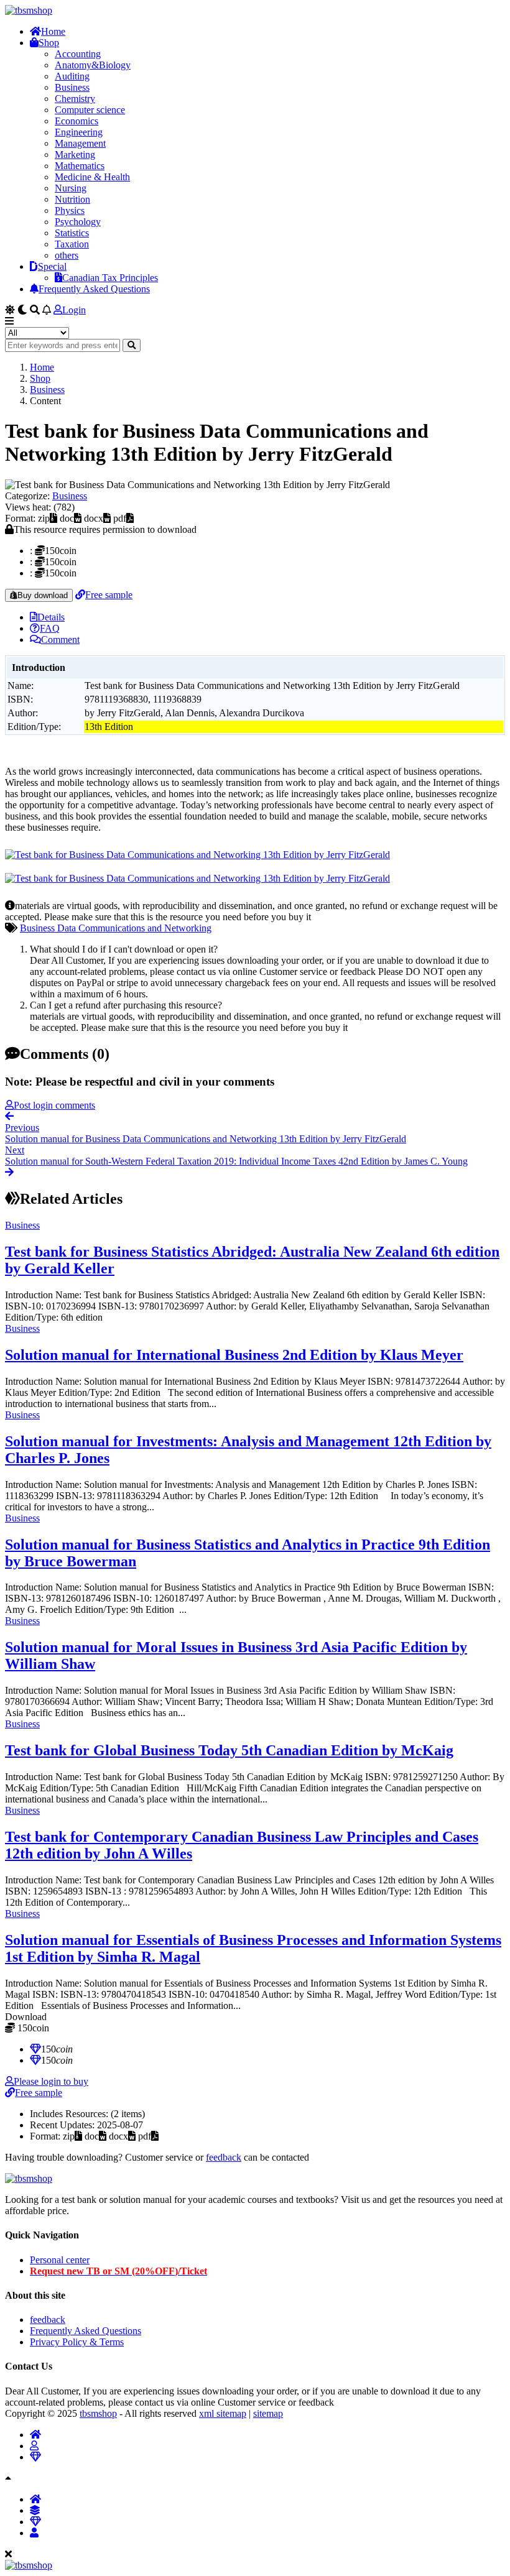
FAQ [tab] (50, 628)
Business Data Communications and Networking (116, 928)
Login (74, 310)
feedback (224, 2157)
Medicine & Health (92, 177)
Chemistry (75, 99)
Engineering (79, 132)
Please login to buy (51, 2081)
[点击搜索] (132, 345)
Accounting (78, 54)
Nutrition (72, 199)
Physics (70, 210)
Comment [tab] (60, 639)
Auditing (72, 76)
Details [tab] (51, 617)
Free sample (109, 595)
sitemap (268, 2413)
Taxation (72, 244)
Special (52, 266)
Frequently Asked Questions (94, 289)
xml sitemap (223, 2413)
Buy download (43, 595)
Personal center (60, 2260)
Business (72, 87)
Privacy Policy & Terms (77, 2342)
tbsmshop (98, 2413)
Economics (76, 121)
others (67, 255)
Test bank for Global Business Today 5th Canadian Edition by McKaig (229, 1750)
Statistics (72, 233)
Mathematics (80, 166)
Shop (49, 43)
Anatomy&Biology (93, 65)
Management (80, 143)
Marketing (75, 155)
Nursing (71, 188)
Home (53, 31)
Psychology (78, 222)
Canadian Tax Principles (110, 278)
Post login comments (54, 1105)
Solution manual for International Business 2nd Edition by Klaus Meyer (234, 1355)
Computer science (90, 110)
